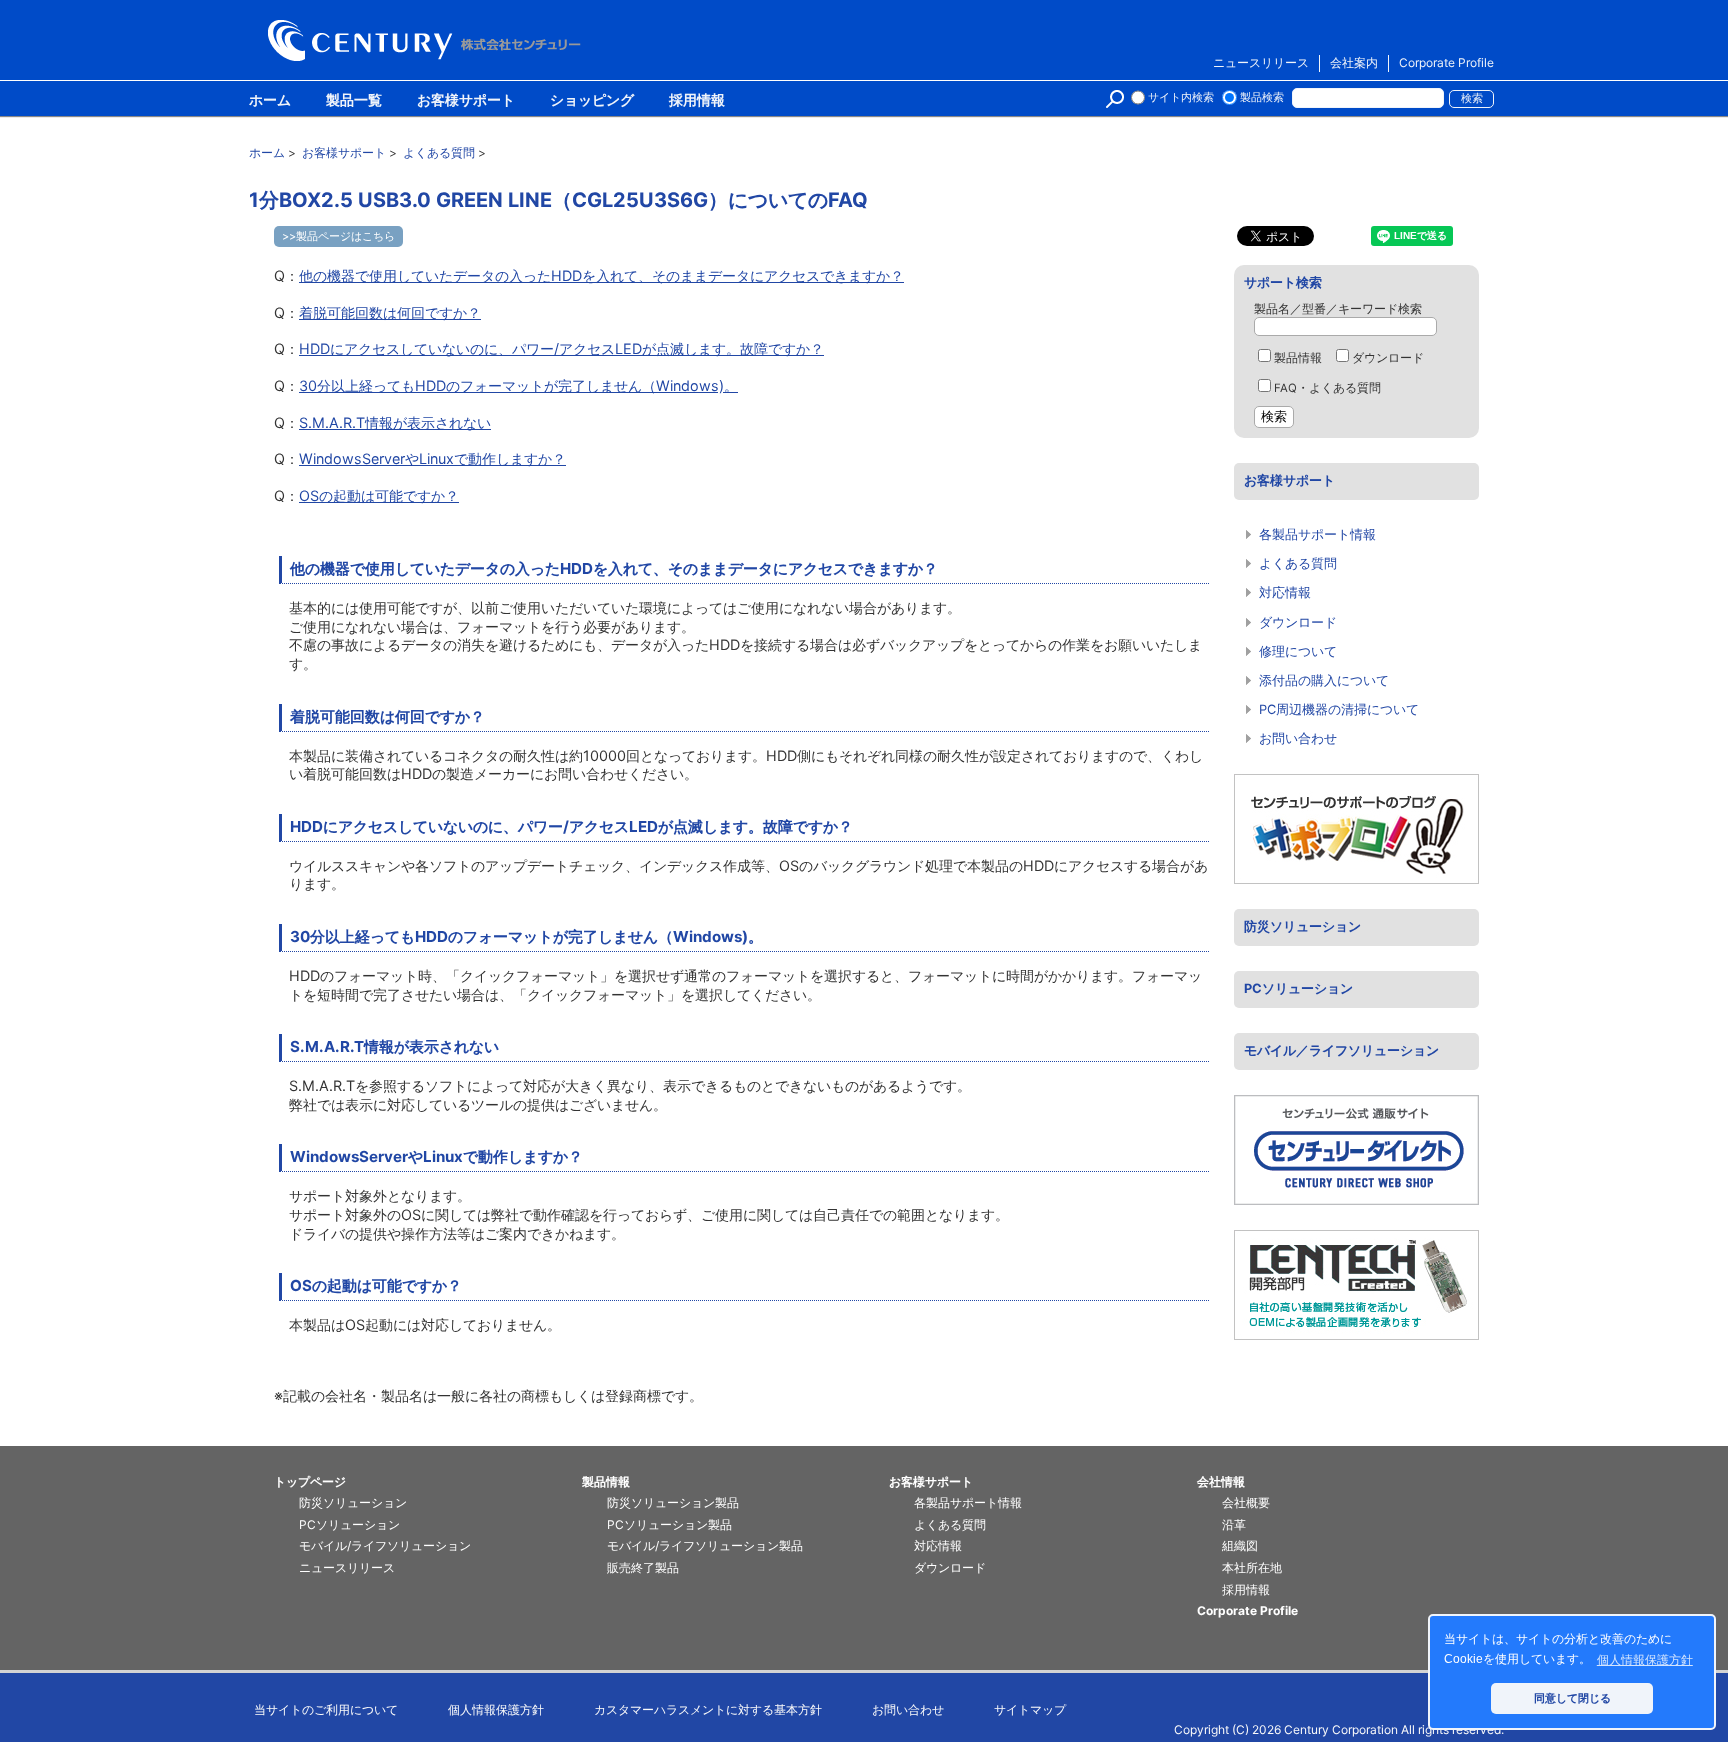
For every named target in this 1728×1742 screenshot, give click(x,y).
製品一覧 (354, 101)
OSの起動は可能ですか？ (379, 495)
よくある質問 (1298, 563)
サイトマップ (1030, 1709)
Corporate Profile (1446, 62)
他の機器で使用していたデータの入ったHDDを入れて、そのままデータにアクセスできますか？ (601, 275)
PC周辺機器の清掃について (1339, 709)
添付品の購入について (1324, 680)
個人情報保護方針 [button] (1645, 1660)
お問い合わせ (1298, 738)
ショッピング (592, 101)
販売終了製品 (643, 1567)
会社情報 (1221, 1481)
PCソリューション (1298, 988)
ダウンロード (1388, 358)
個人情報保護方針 (496, 1709)
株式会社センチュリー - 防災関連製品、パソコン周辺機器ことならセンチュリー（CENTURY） (428, 40)
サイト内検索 (1181, 97)
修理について (1298, 651)
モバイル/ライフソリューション (385, 1545)
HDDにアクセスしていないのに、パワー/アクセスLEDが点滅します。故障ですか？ (561, 348)
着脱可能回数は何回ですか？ (390, 312)
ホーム (270, 101)
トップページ (310, 1481)
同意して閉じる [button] (1572, 1698)
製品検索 (1262, 97)
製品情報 (1298, 358)
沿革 (1234, 1524)
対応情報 (1285, 592)
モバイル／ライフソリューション (1341, 1050)
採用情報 (697, 101)
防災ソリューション (1302, 926)
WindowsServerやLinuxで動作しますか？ (432, 458)
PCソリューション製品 (669, 1524)
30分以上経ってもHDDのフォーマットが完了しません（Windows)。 (518, 385)
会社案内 (1354, 62)
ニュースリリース (1261, 62)
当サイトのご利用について (326, 1709)
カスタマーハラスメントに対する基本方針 (708, 1709)
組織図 (1240, 1545)
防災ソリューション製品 (673, 1502)
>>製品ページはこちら (338, 236)
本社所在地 (1252, 1567)
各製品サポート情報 (1317, 534)
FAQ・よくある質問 (1327, 388)
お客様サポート (466, 101)
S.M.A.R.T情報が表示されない (395, 422)
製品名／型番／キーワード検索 (1338, 309)
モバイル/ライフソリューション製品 (705, 1545)
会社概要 (1246, 1502)
